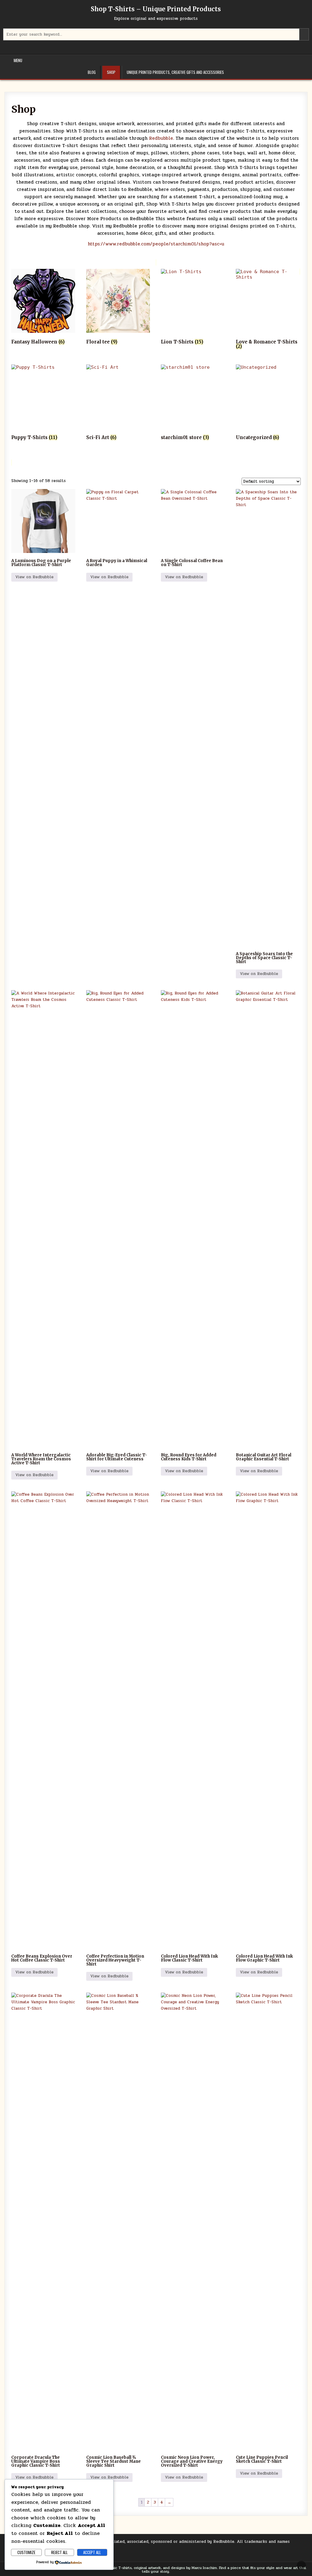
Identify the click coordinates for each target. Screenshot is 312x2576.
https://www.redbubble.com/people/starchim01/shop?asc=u (156, 244)
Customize (26, 2552)
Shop (111, 72)
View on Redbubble (34, 577)
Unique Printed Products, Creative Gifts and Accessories (175, 72)
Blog (92, 72)
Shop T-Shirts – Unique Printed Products (156, 9)
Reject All (59, 2552)
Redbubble (160, 138)
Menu (18, 60)
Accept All (92, 2552)
